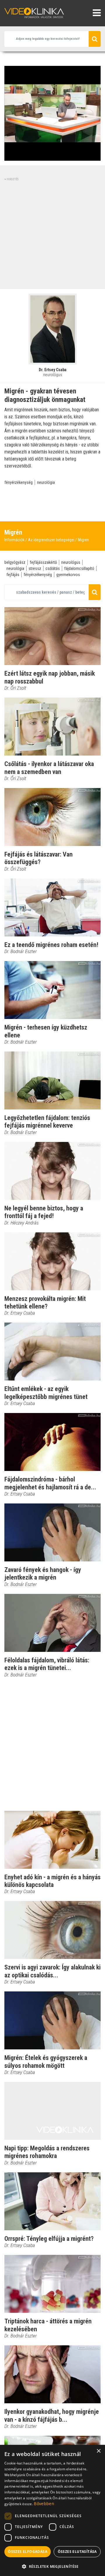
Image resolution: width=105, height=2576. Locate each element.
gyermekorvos (68, 575)
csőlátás (53, 568)
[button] (52, 2566)
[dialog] (52, 2510)
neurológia (46, 482)
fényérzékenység (19, 482)
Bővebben (44, 2504)
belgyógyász (15, 562)
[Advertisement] (52, 234)
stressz (35, 568)
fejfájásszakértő (43, 562)
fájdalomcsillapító (79, 568)
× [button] (98, 2451)
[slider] (52, 156)
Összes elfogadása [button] (28, 2552)
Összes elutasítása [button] (77, 2552)
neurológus (71, 562)
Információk (14, 540)
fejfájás (13, 575)
